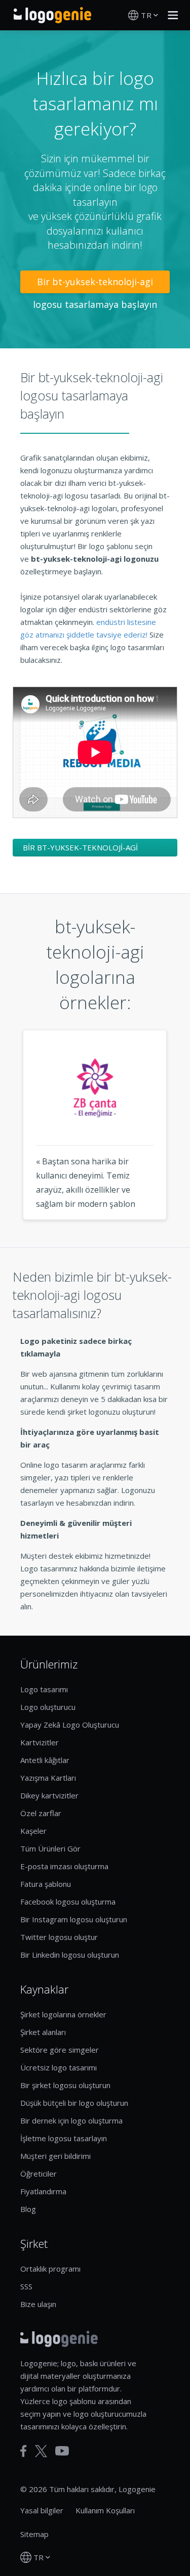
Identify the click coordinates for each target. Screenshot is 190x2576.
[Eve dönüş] (52, 15)
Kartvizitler (40, 1742)
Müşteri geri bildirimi (55, 2156)
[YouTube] (62, 2451)
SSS (26, 2286)
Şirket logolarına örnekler (63, 2014)
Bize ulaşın (38, 2304)
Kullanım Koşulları (105, 2510)
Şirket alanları (43, 2032)
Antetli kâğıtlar (45, 1760)
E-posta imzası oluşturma (64, 1866)
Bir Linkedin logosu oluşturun (70, 1955)
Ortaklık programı (50, 2269)
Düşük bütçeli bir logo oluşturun (74, 2103)
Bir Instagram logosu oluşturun (74, 1919)
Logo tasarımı (44, 1689)
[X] (41, 2451)
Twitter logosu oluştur (59, 1937)
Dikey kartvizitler (49, 1795)
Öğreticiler (39, 2174)
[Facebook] (24, 2451)
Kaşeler (33, 1831)
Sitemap (34, 2534)
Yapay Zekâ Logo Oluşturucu (70, 1725)
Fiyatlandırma (43, 2191)
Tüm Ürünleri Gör (50, 1848)
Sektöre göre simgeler (60, 2050)
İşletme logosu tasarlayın (64, 2138)
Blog (28, 2209)
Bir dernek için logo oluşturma (71, 2120)
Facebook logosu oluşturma (68, 1902)
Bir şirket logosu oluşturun (65, 2085)
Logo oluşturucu (48, 1707)
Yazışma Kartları (48, 1778)
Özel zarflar (41, 1813)
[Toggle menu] (170, 15)
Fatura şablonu (46, 1884)
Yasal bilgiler (42, 2510)
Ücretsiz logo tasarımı (59, 2067)
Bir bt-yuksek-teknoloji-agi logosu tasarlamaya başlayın (95, 284)
